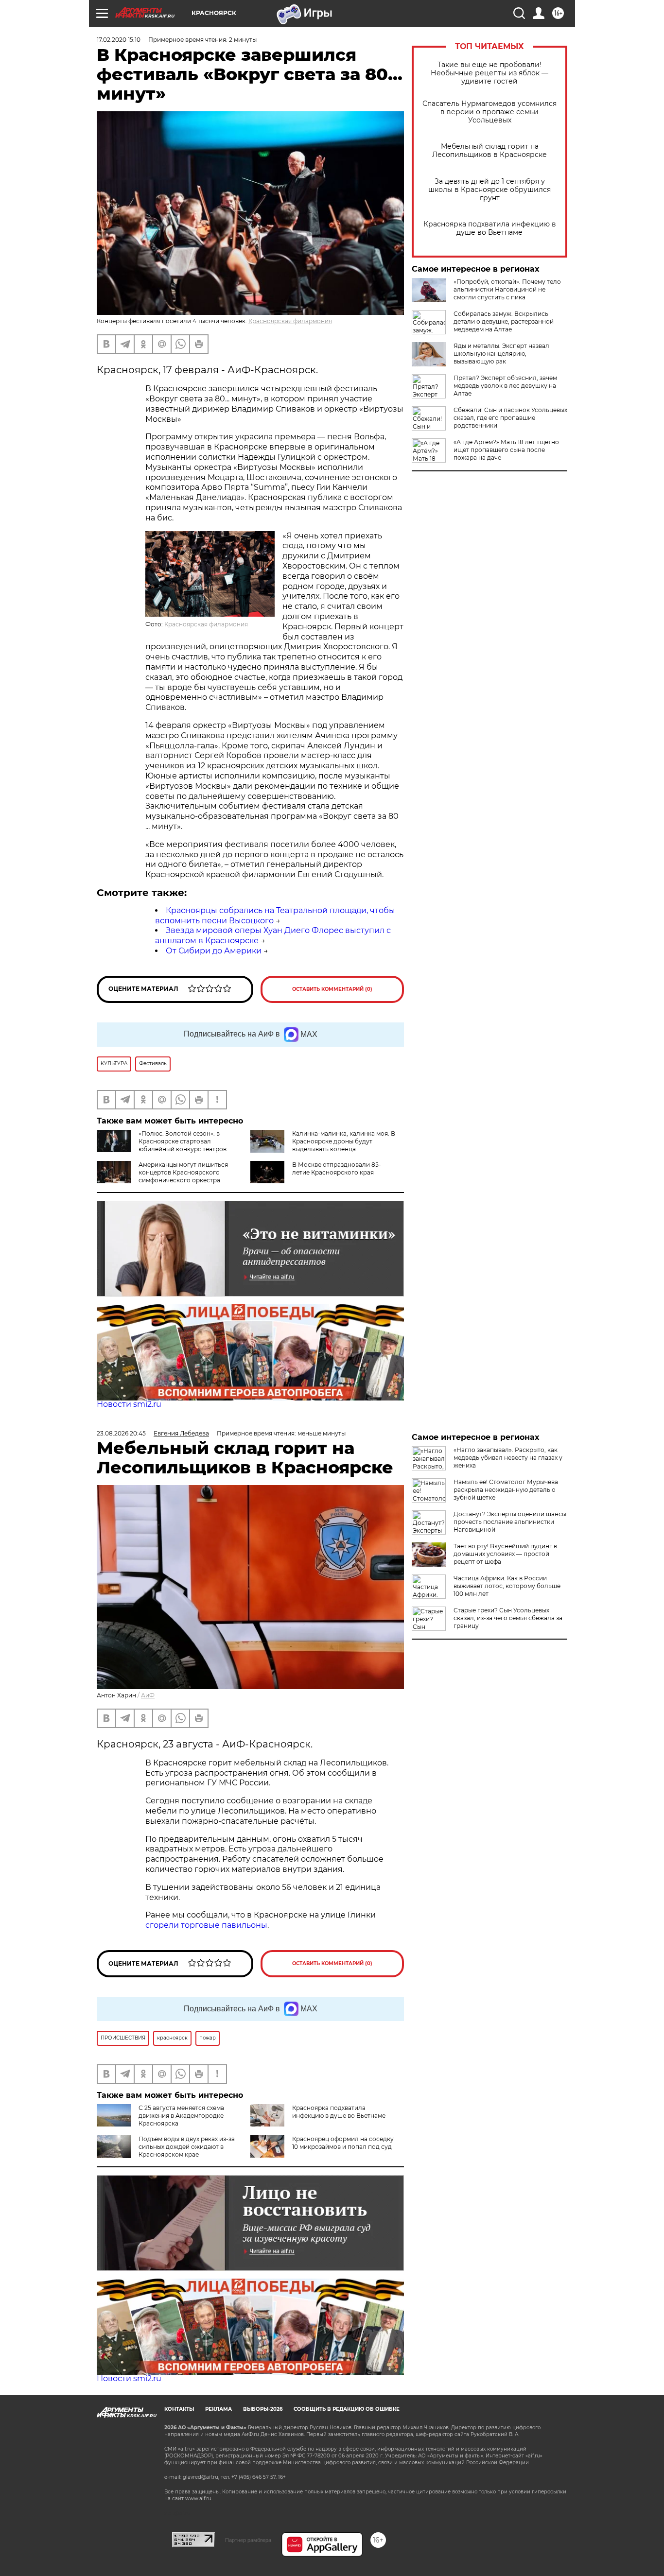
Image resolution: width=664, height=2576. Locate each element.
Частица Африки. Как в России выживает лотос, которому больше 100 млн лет (507, 1586)
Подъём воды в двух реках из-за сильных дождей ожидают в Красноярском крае (187, 2147)
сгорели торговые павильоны (206, 1925)
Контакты (179, 2409)
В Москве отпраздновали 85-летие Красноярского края (337, 1168)
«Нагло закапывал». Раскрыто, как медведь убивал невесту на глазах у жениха (508, 1458)
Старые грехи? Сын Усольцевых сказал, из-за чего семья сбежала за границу (508, 1618)
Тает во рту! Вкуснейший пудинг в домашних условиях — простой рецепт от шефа (505, 1554)
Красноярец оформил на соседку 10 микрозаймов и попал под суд (343, 2143)
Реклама (218, 2409)
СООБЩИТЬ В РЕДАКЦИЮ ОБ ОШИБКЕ (347, 2409)
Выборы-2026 (263, 2409)
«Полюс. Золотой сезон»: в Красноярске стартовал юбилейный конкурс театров (183, 1141)
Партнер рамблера (248, 2540)
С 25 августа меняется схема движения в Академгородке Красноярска (181, 2116)
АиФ (148, 1695)
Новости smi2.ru (129, 1404)
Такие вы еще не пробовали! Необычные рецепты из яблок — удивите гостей (489, 73)
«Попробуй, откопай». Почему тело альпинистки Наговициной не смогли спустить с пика (507, 289)
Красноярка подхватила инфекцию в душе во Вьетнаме (490, 228)
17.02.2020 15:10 (119, 40)
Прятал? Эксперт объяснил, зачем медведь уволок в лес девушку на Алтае (505, 386)
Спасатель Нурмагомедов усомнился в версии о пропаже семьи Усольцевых (489, 112)
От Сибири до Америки (214, 951)
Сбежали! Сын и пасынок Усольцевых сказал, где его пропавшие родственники (510, 418)
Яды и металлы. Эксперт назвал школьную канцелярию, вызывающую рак (501, 354)
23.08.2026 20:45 (121, 1433)
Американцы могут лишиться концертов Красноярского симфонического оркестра (183, 1172)
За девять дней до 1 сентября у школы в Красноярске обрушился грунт (489, 190)
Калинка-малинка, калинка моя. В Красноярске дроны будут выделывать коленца (344, 1141)
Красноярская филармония (290, 321)
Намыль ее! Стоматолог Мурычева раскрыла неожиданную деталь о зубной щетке (506, 1490)
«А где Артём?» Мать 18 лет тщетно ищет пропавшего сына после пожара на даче (506, 450)
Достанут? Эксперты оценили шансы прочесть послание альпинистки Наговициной (510, 1522)
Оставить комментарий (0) (332, 989)
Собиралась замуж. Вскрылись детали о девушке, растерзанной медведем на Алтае (504, 321)
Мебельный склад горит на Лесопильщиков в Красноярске (489, 151)
